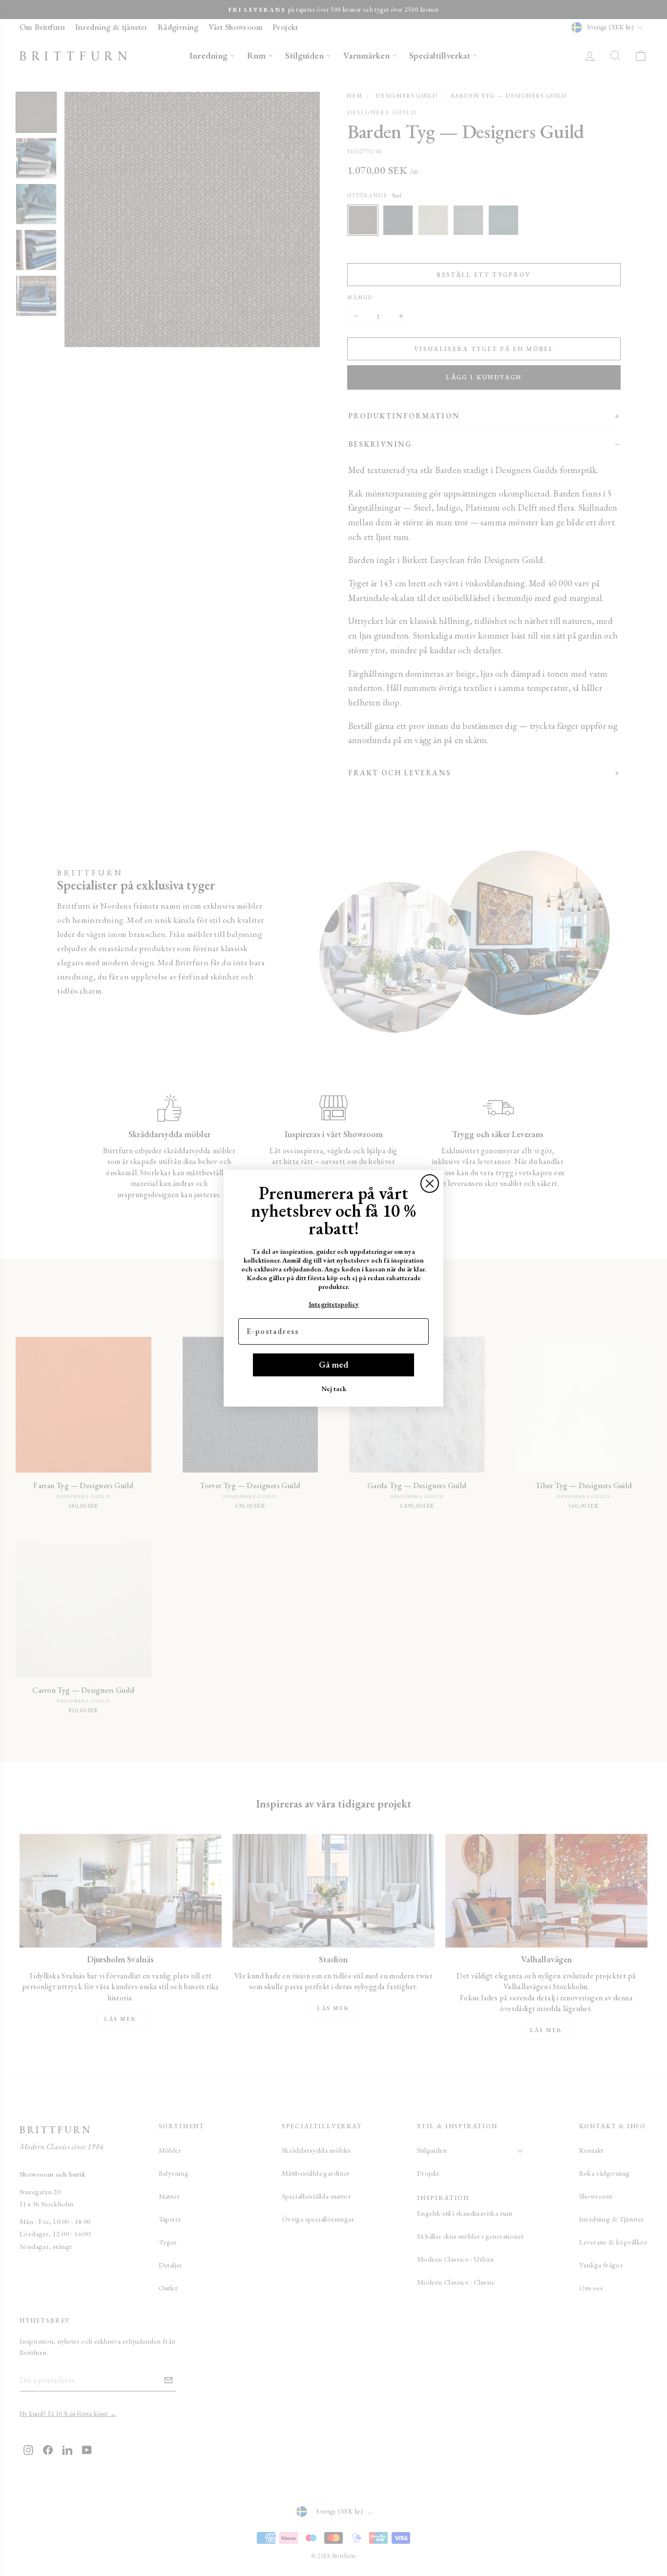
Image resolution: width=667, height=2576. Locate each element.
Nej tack (334, 1389)
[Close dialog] (430, 1184)
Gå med (333, 1364)
